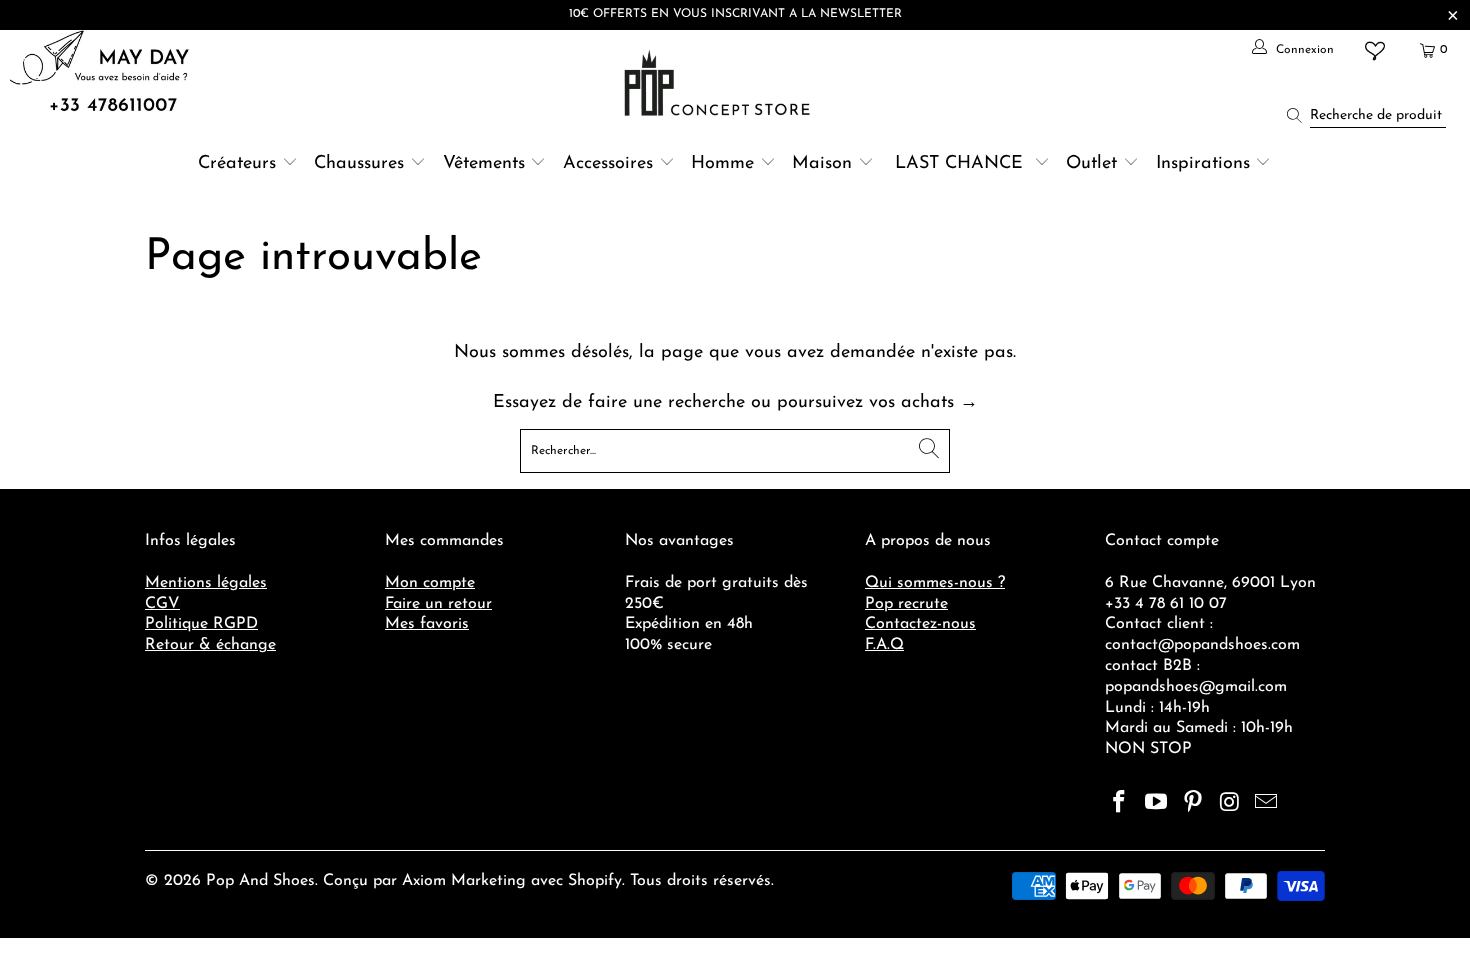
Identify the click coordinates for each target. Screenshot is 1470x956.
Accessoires (608, 164)
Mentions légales (206, 583)
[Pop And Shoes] (719, 83)
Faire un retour (438, 604)
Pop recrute (906, 604)
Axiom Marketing (464, 881)
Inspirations (1206, 164)
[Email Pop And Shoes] (1267, 804)
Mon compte (430, 583)
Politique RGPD (201, 624)
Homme (722, 164)
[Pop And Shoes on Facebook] (1120, 804)
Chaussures (359, 164)
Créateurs (237, 164)
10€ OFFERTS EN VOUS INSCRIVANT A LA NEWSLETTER (735, 14)
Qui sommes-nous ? (935, 583)
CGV (162, 604)
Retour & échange (210, 645)
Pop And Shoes (260, 881)
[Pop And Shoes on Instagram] (1230, 804)
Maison (822, 164)
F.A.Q (884, 645)
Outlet (1091, 164)
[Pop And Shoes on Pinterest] (1193, 804)
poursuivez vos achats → (877, 403)
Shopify (595, 881)
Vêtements (484, 164)
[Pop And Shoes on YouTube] (1157, 804)
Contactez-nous (920, 624)
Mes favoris (427, 624)
